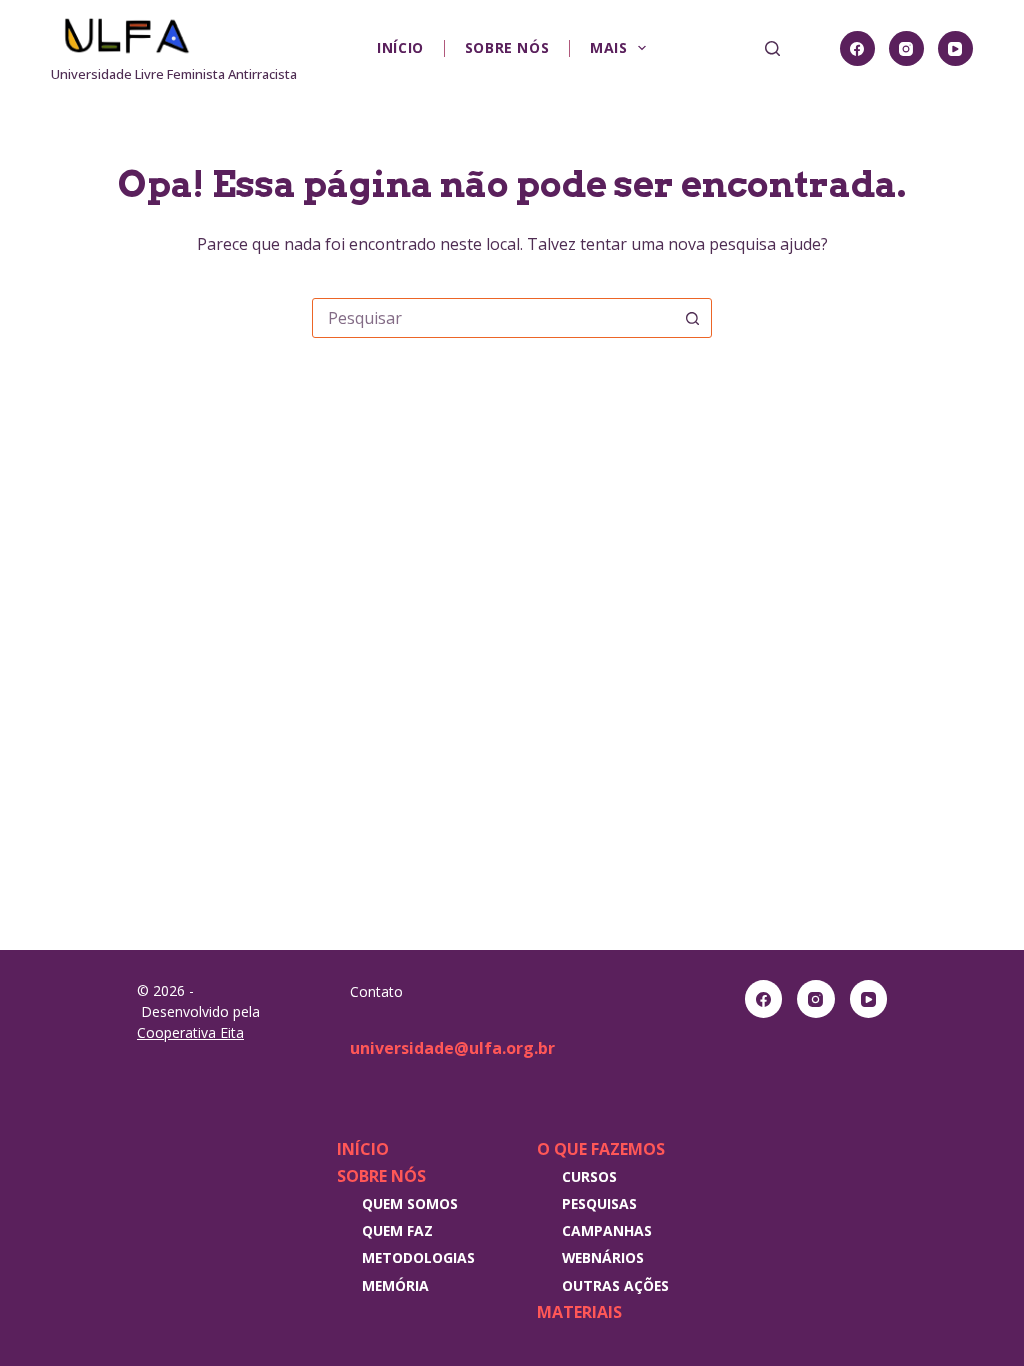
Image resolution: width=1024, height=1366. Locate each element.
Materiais (579, 1312)
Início (400, 47)
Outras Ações (615, 1285)
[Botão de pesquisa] (692, 318)
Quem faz (397, 1230)
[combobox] (493, 318)
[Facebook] (857, 48)
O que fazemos (601, 1149)
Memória (395, 1285)
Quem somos (410, 1203)
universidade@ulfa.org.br (452, 1048)
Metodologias (418, 1257)
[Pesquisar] (772, 48)
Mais (608, 47)
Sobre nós (507, 47)
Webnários (603, 1257)
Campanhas (607, 1230)
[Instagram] (906, 48)
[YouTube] (955, 48)
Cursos (589, 1176)
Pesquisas (599, 1203)
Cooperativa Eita (190, 1032)
